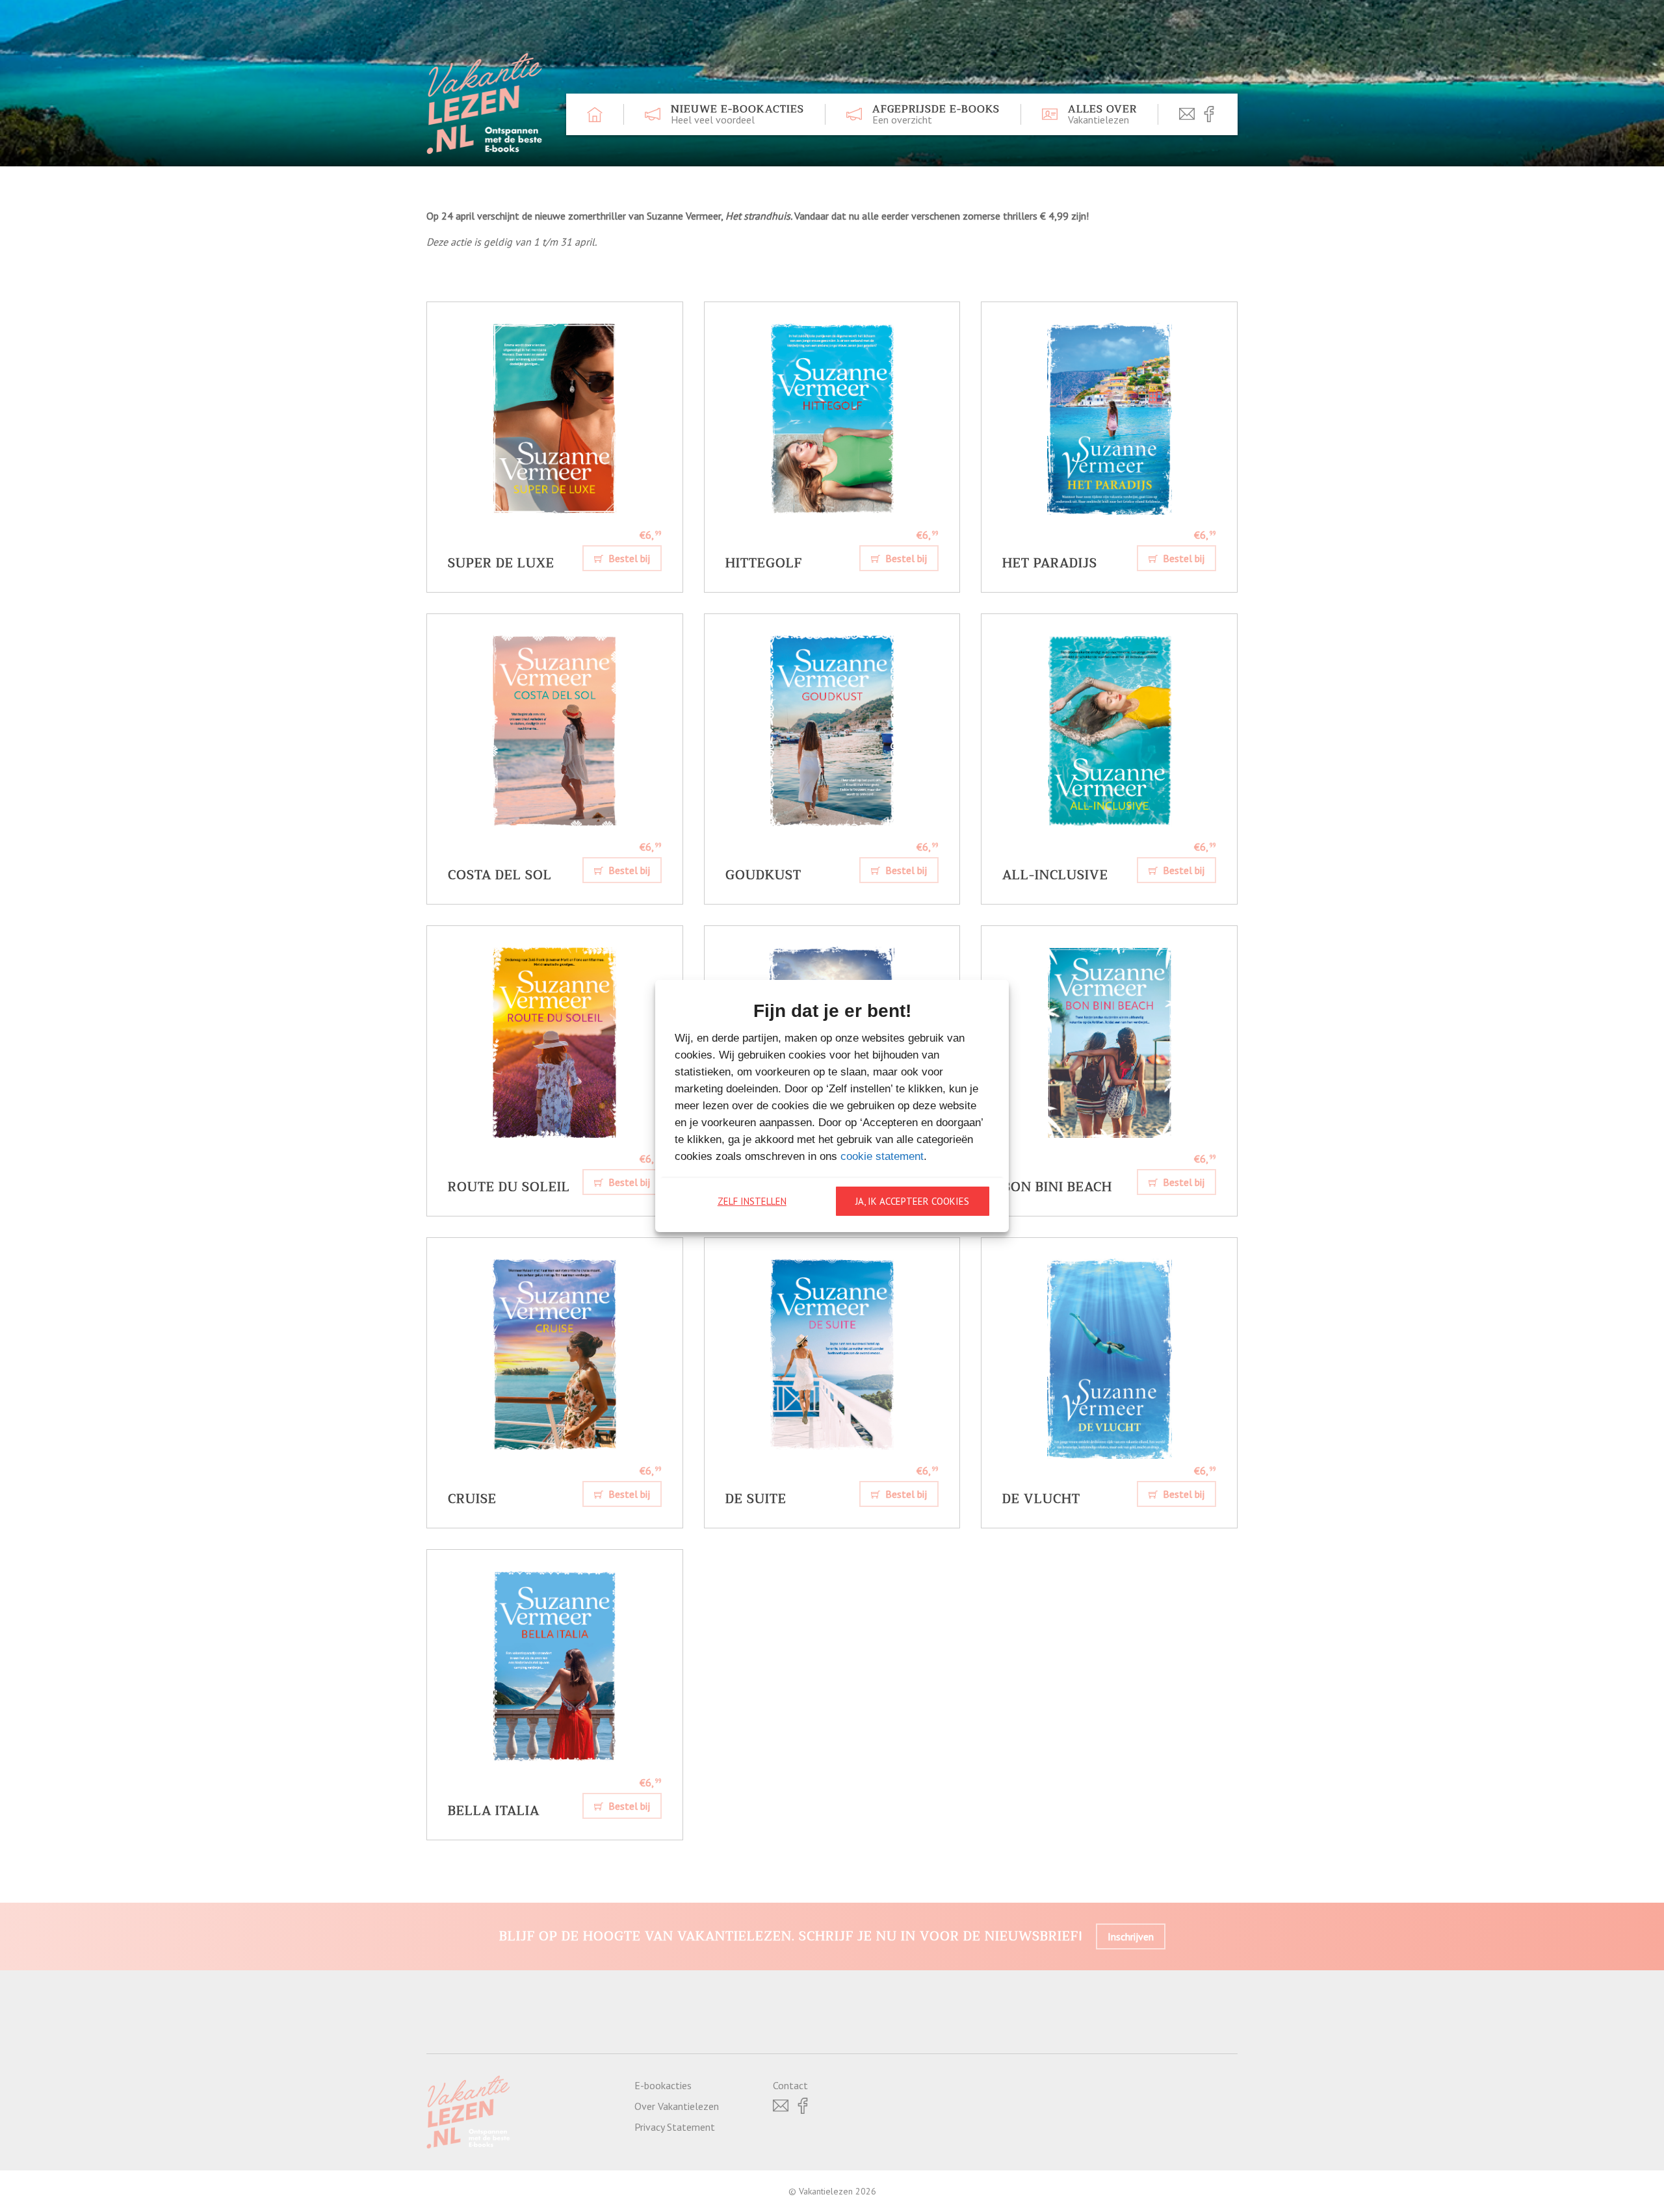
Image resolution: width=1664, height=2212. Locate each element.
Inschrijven (1131, 1936)
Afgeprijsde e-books (936, 114)
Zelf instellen (752, 1201)
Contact (790, 2085)
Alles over (1102, 114)
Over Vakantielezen (677, 2106)
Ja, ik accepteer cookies (912, 1201)
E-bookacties (663, 2085)
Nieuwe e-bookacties (737, 114)
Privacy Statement (675, 2127)
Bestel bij (628, 558)
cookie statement (882, 1156)
